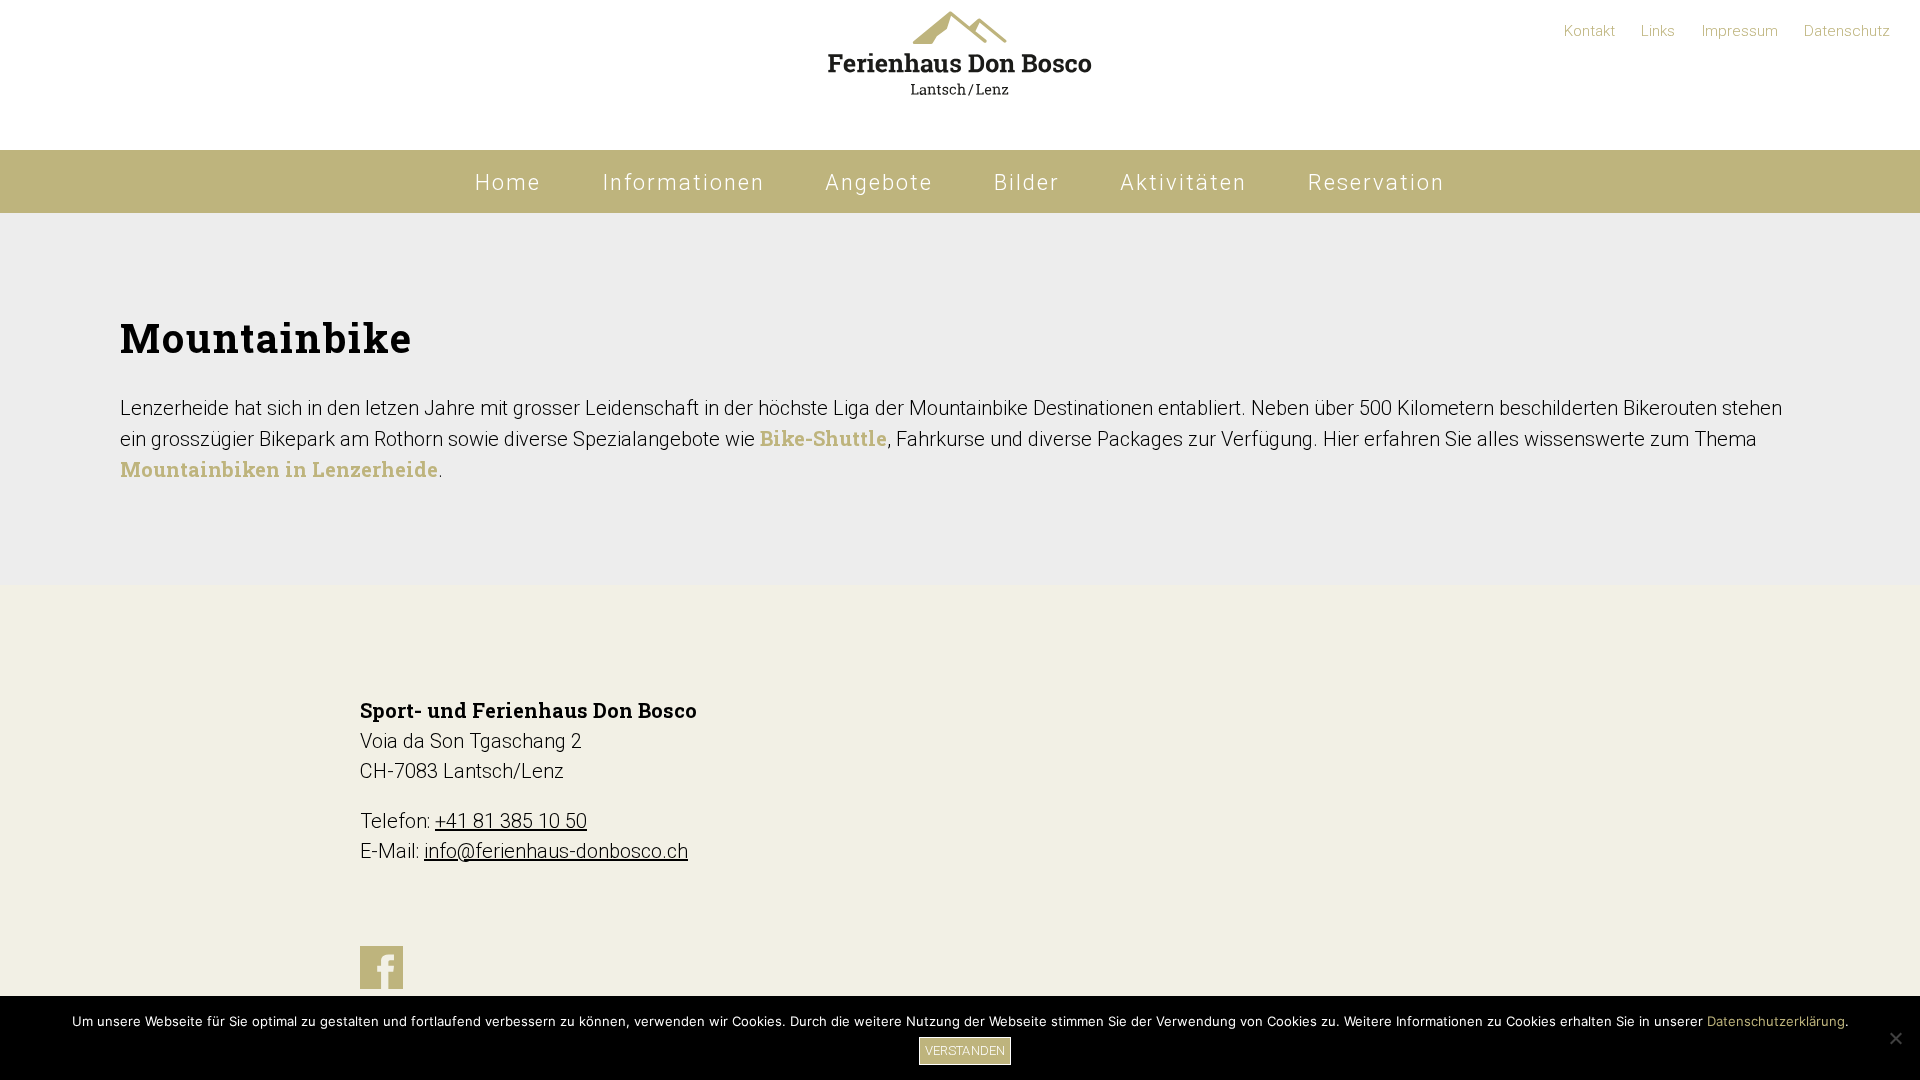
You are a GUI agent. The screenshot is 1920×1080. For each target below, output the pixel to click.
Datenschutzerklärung (1776, 1021)
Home (508, 182)
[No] (1895, 1038)
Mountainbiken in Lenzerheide (279, 469)
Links (1658, 31)
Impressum (1740, 31)
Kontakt (1589, 31)
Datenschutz (1847, 31)
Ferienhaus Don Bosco (960, 75)
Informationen (683, 182)
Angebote (879, 182)
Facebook (381, 967)
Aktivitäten (1183, 182)
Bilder (1027, 182)
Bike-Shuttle (823, 438)
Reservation (1376, 182)
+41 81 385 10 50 (511, 821)
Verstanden (965, 1050)
